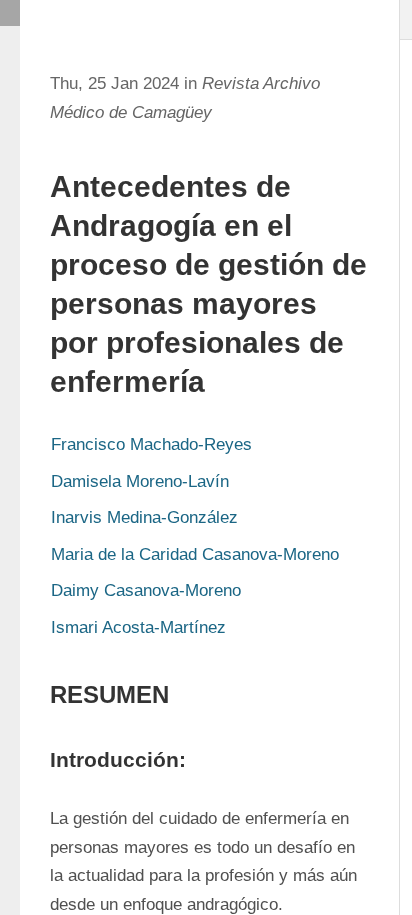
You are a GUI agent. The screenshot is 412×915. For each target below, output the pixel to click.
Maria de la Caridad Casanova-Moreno (195, 554)
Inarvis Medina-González (144, 517)
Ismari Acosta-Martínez (138, 627)
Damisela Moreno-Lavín (140, 481)
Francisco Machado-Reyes (151, 444)
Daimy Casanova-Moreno (146, 590)
